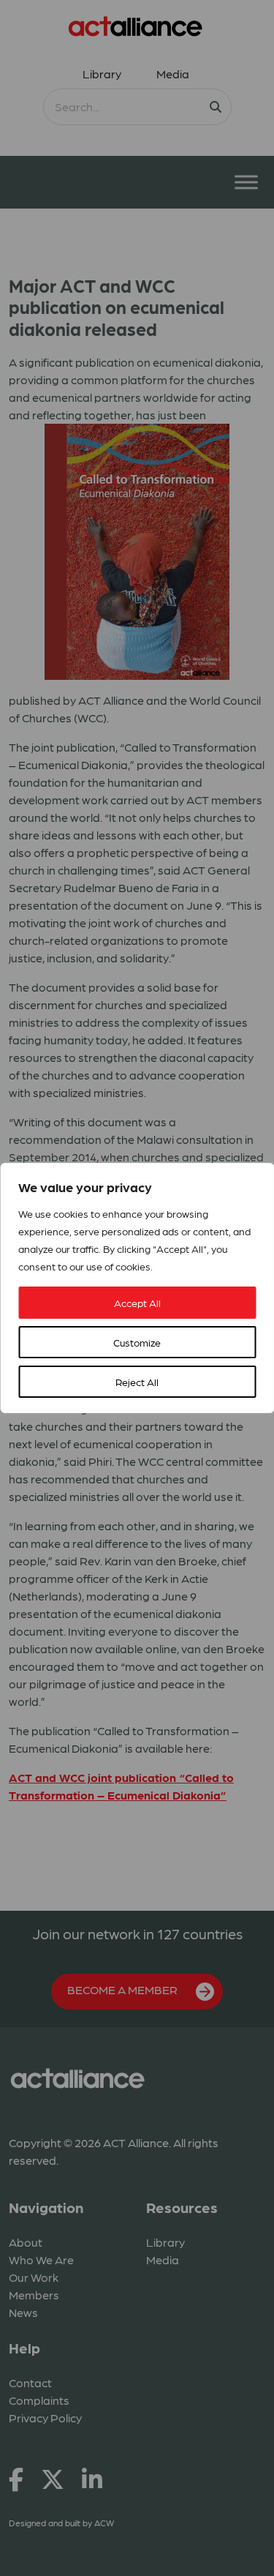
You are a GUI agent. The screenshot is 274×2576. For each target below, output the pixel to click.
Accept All (137, 1303)
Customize (137, 1342)
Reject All (137, 1382)
